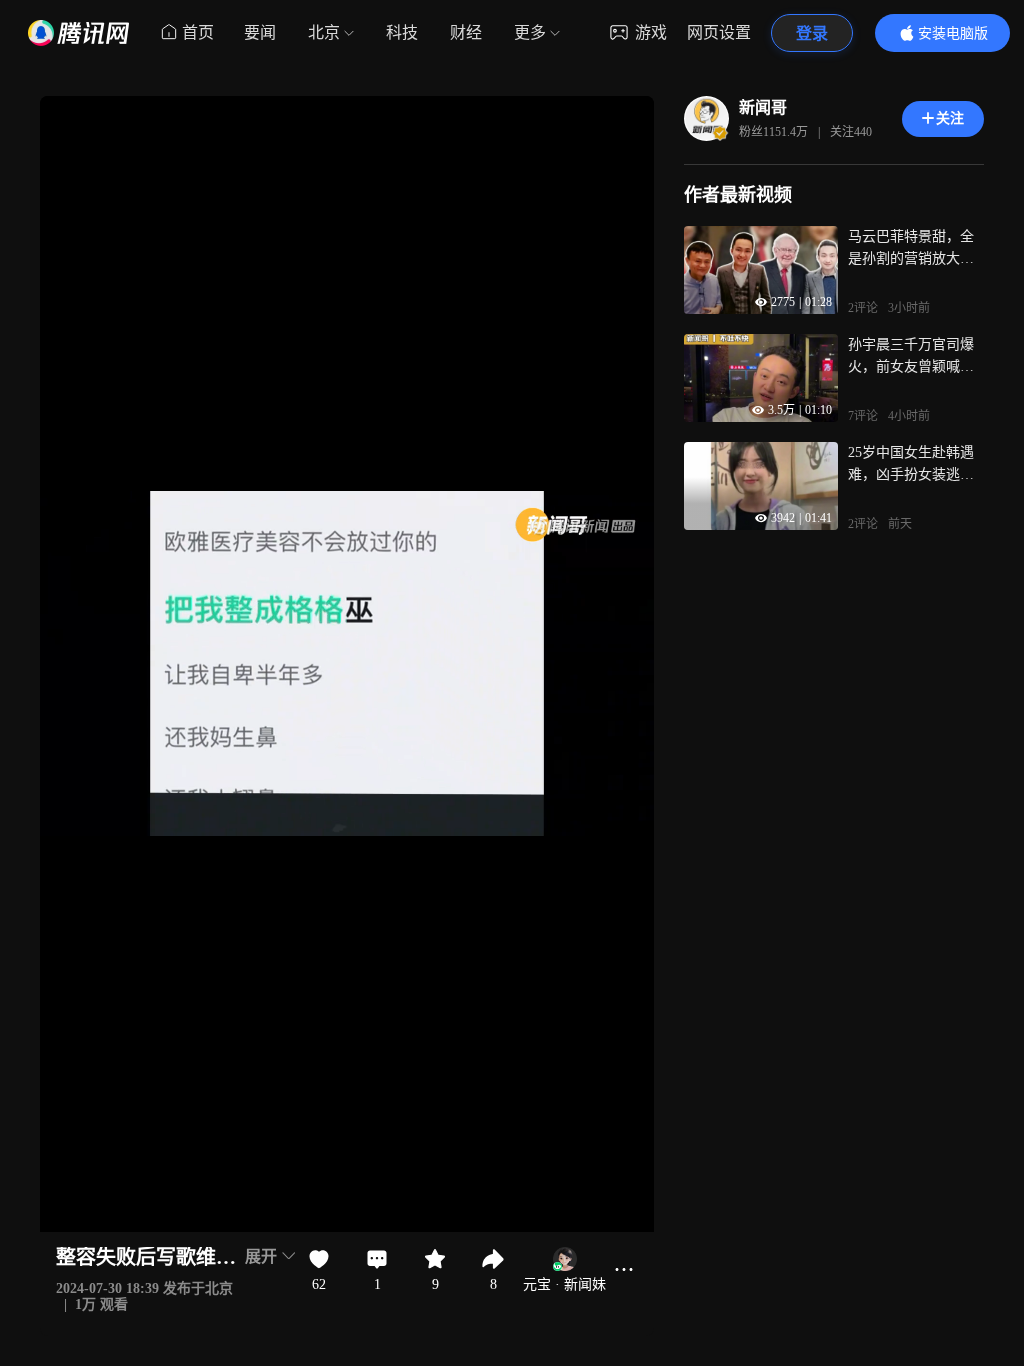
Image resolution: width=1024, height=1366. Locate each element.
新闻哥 (763, 107)
